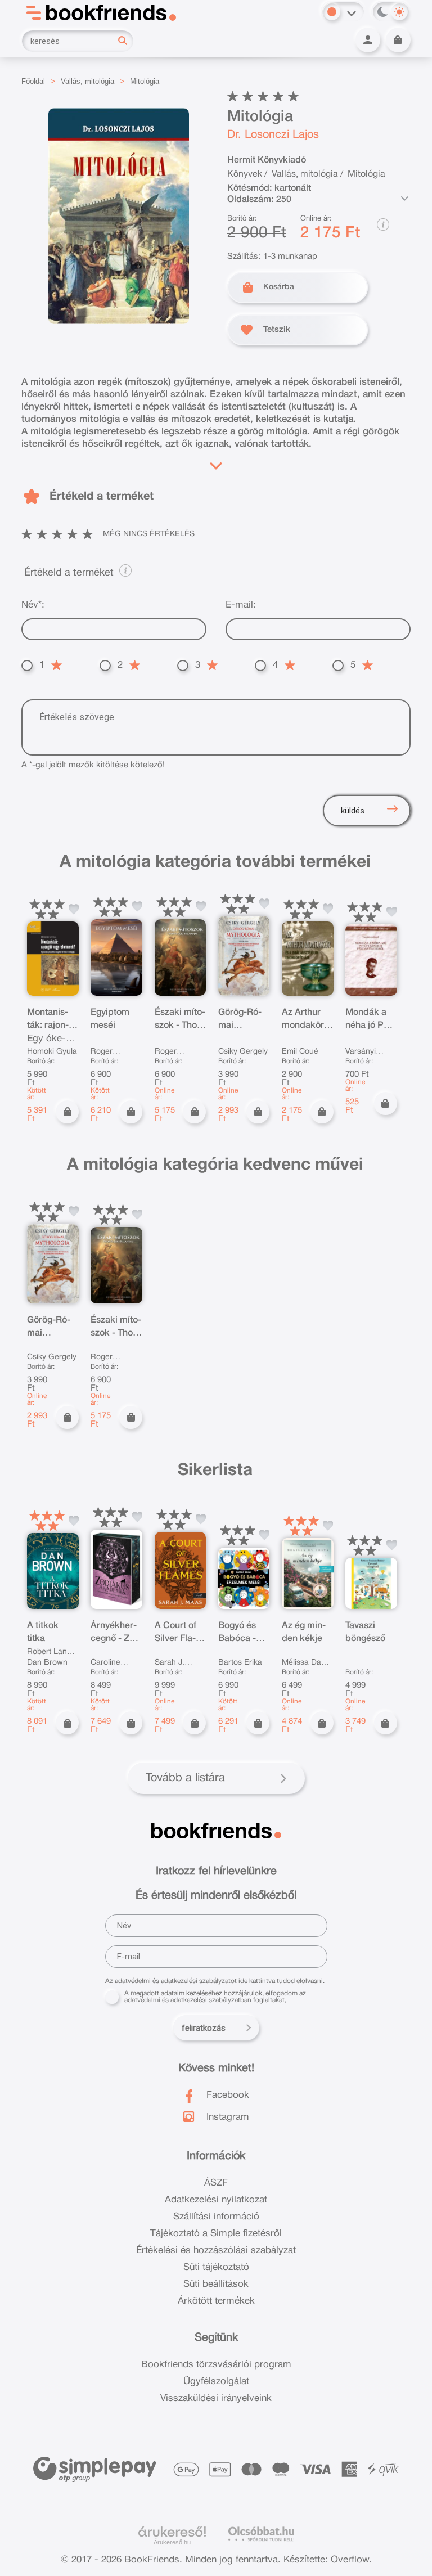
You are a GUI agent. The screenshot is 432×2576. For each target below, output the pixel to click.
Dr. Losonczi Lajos (273, 135)
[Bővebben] (216, 463)
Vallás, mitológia (87, 81)
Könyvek (245, 174)
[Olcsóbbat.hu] (261, 2534)
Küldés (353, 811)
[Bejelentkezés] (368, 40)
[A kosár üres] (398, 40)
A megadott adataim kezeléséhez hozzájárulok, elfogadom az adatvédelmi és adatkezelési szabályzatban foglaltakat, (215, 1997)
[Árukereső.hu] (172, 2532)
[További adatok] (405, 199)
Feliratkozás (204, 2028)
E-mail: (241, 605)
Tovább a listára (185, 1778)
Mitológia (145, 81)
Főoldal (33, 81)
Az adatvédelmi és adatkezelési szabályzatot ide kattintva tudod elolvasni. (215, 1981)
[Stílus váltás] (332, 12)
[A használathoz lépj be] (74, 909)
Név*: (33, 605)
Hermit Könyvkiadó (267, 160)
